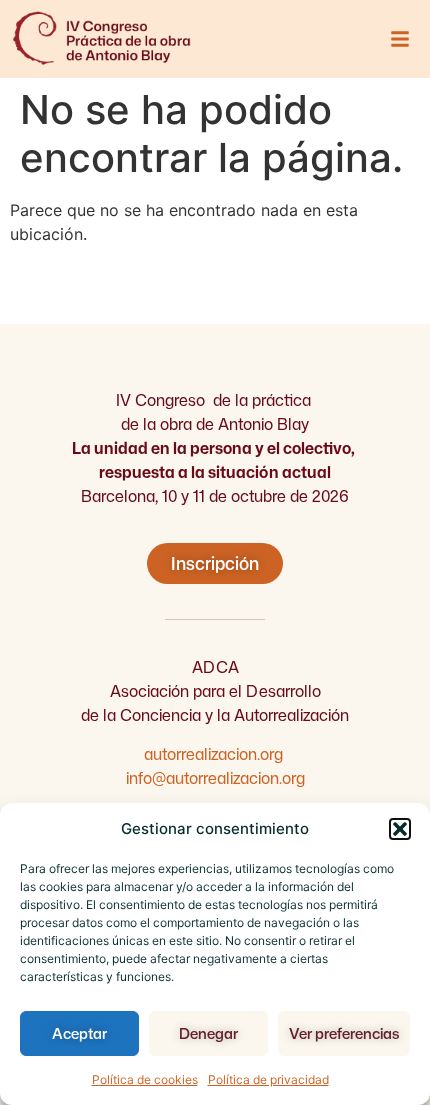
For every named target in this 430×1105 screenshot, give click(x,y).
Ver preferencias (344, 1033)
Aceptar (79, 1033)
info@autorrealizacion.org (215, 778)
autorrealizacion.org (215, 754)
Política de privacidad (268, 1079)
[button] (400, 829)
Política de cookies (145, 1079)
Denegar (208, 1033)
